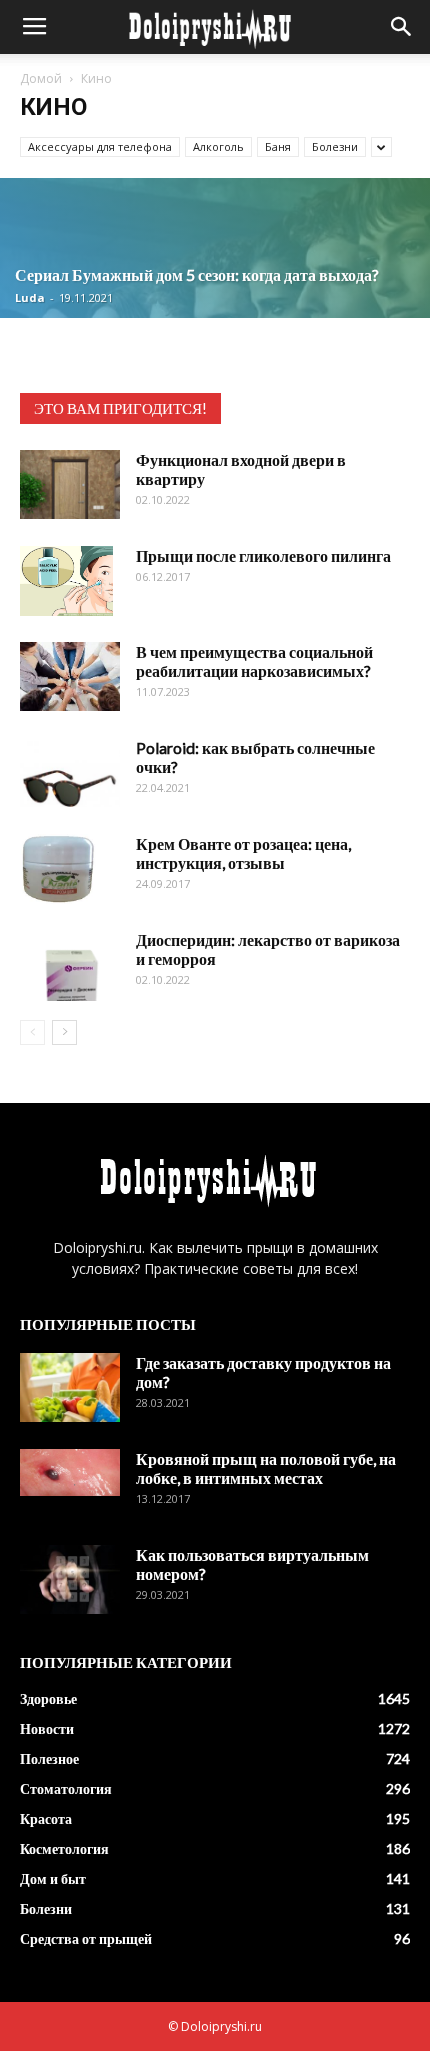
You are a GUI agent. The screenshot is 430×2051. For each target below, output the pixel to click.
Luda (30, 297)
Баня (278, 146)
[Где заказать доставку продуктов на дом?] (70, 1387)
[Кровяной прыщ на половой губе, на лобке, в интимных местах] (70, 1472)
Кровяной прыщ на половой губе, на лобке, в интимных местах (266, 1468)
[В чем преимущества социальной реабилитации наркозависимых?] (70, 676)
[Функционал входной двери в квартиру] (70, 484)
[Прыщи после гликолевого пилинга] (66, 581)
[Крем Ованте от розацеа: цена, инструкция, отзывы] (58, 869)
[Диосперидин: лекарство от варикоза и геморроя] (70, 965)
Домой (41, 78)
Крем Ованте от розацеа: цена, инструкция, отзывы (243, 853)
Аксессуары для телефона (100, 146)
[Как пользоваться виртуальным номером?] (70, 1579)
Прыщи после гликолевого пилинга (263, 555)
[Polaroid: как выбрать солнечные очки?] (70, 772)
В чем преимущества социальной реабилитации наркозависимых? (254, 661)
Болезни (335, 146)
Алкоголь (218, 146)
